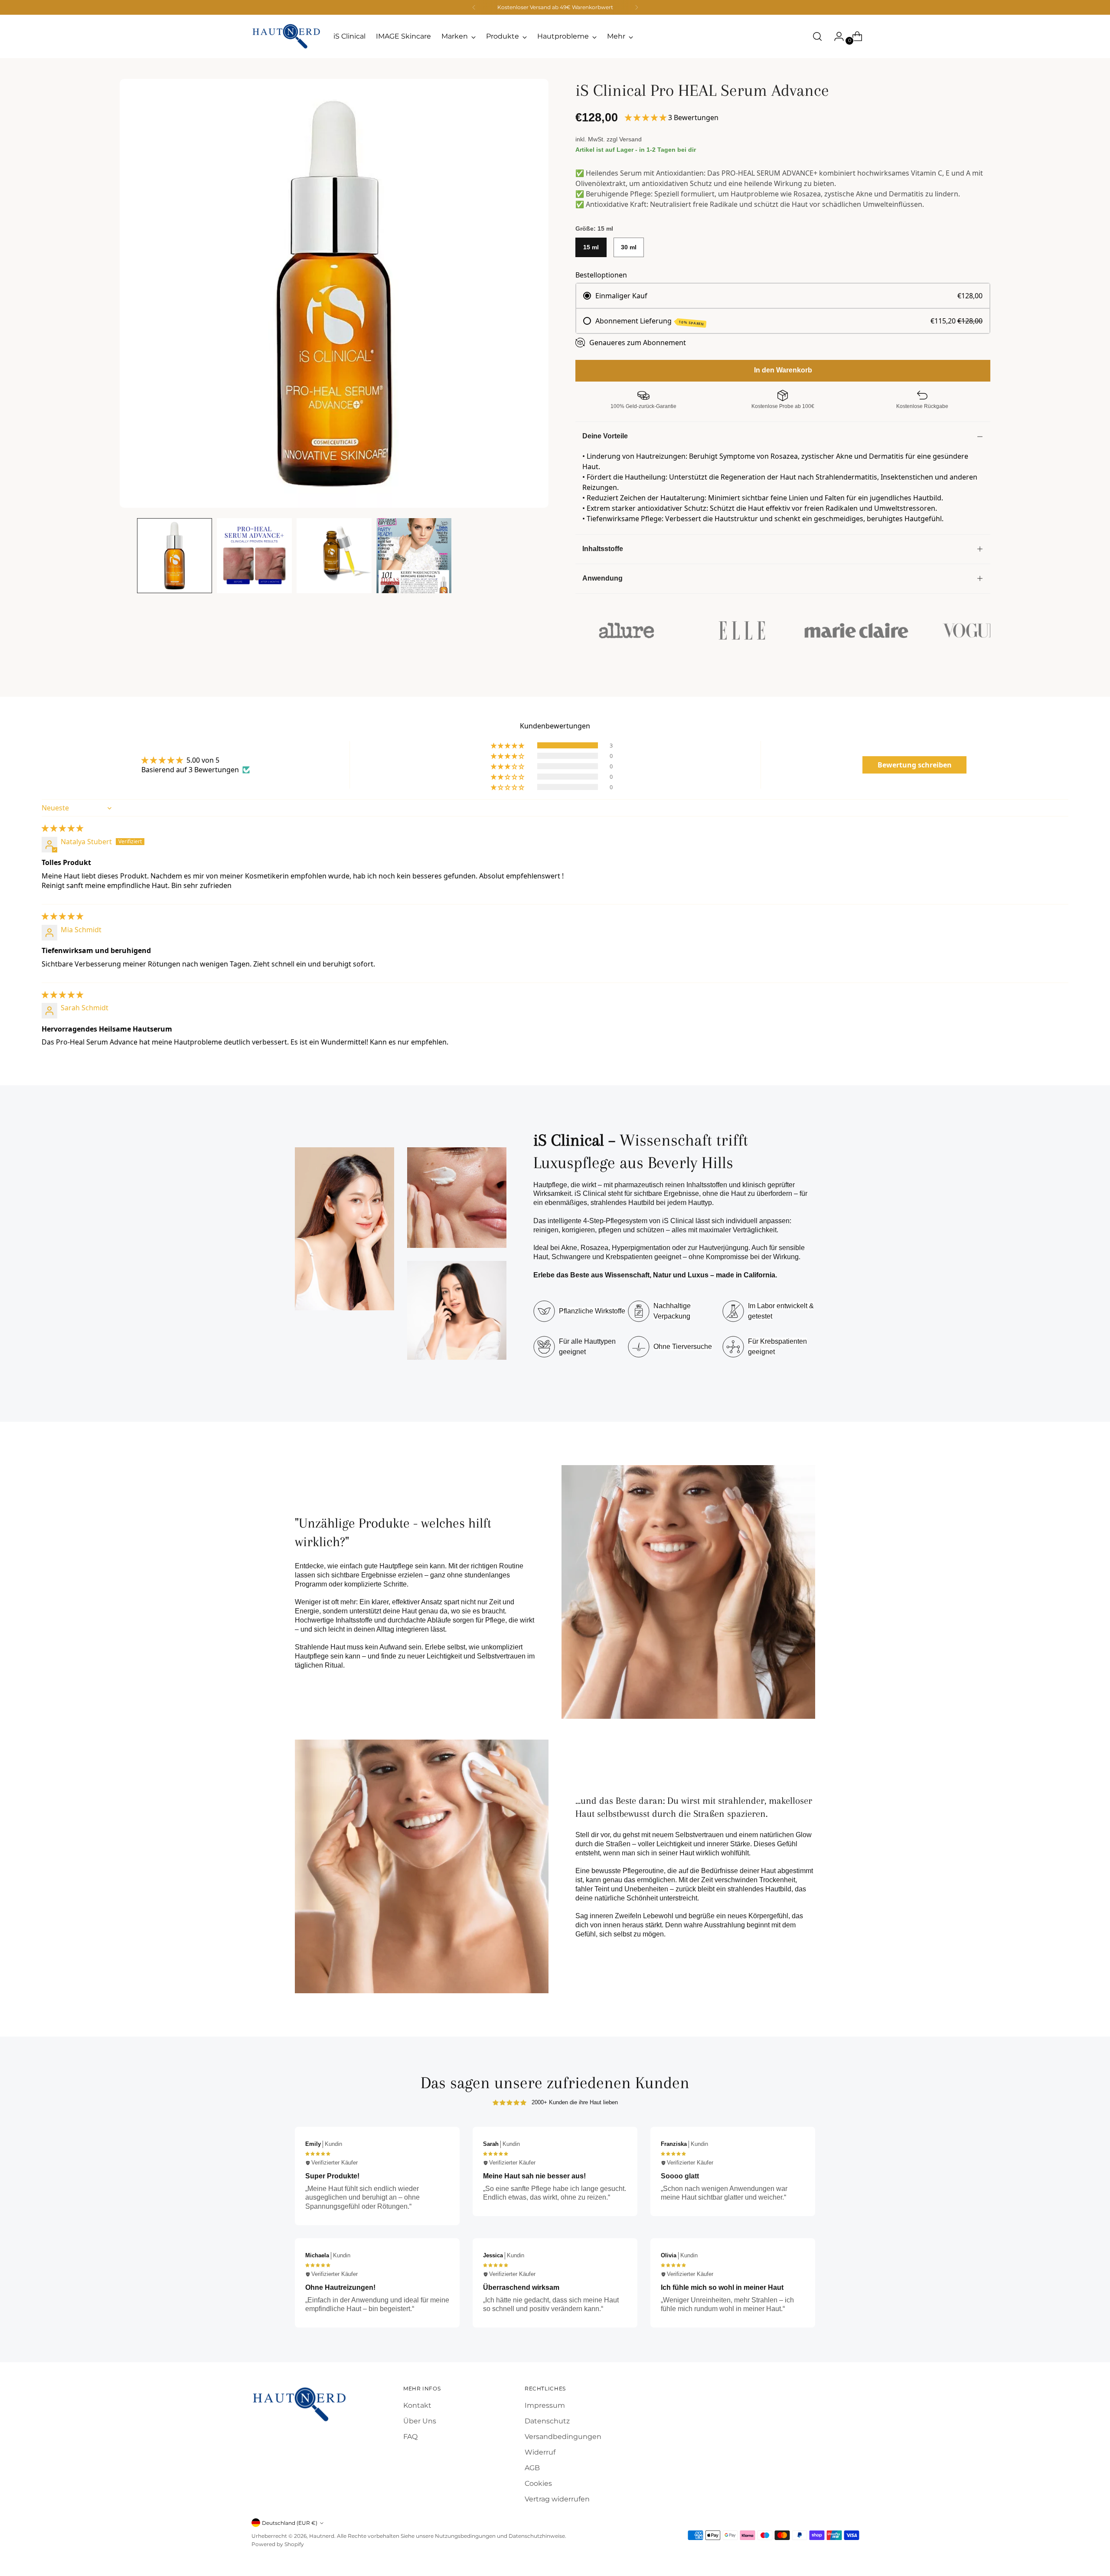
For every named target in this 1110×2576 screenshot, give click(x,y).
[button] (646, 118)
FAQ (410, 2437)
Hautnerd (322, 2536)
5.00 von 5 (203, 760)
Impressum (545, 2405)
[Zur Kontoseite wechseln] (836, 36)
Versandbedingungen (563, 2437)
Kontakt (417, 2405)
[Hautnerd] (286, 36)
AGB (532, 2468)
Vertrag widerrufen (557, 2499)
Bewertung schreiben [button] (915, 765)
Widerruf (540, 2452)
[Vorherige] (474, 7)
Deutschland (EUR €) (290, 2523)
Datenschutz (547, 2421)
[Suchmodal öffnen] (817, 36)
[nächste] (637, 7)
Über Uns (420, 2421)
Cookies (538, 2483)
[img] (62, 828)
